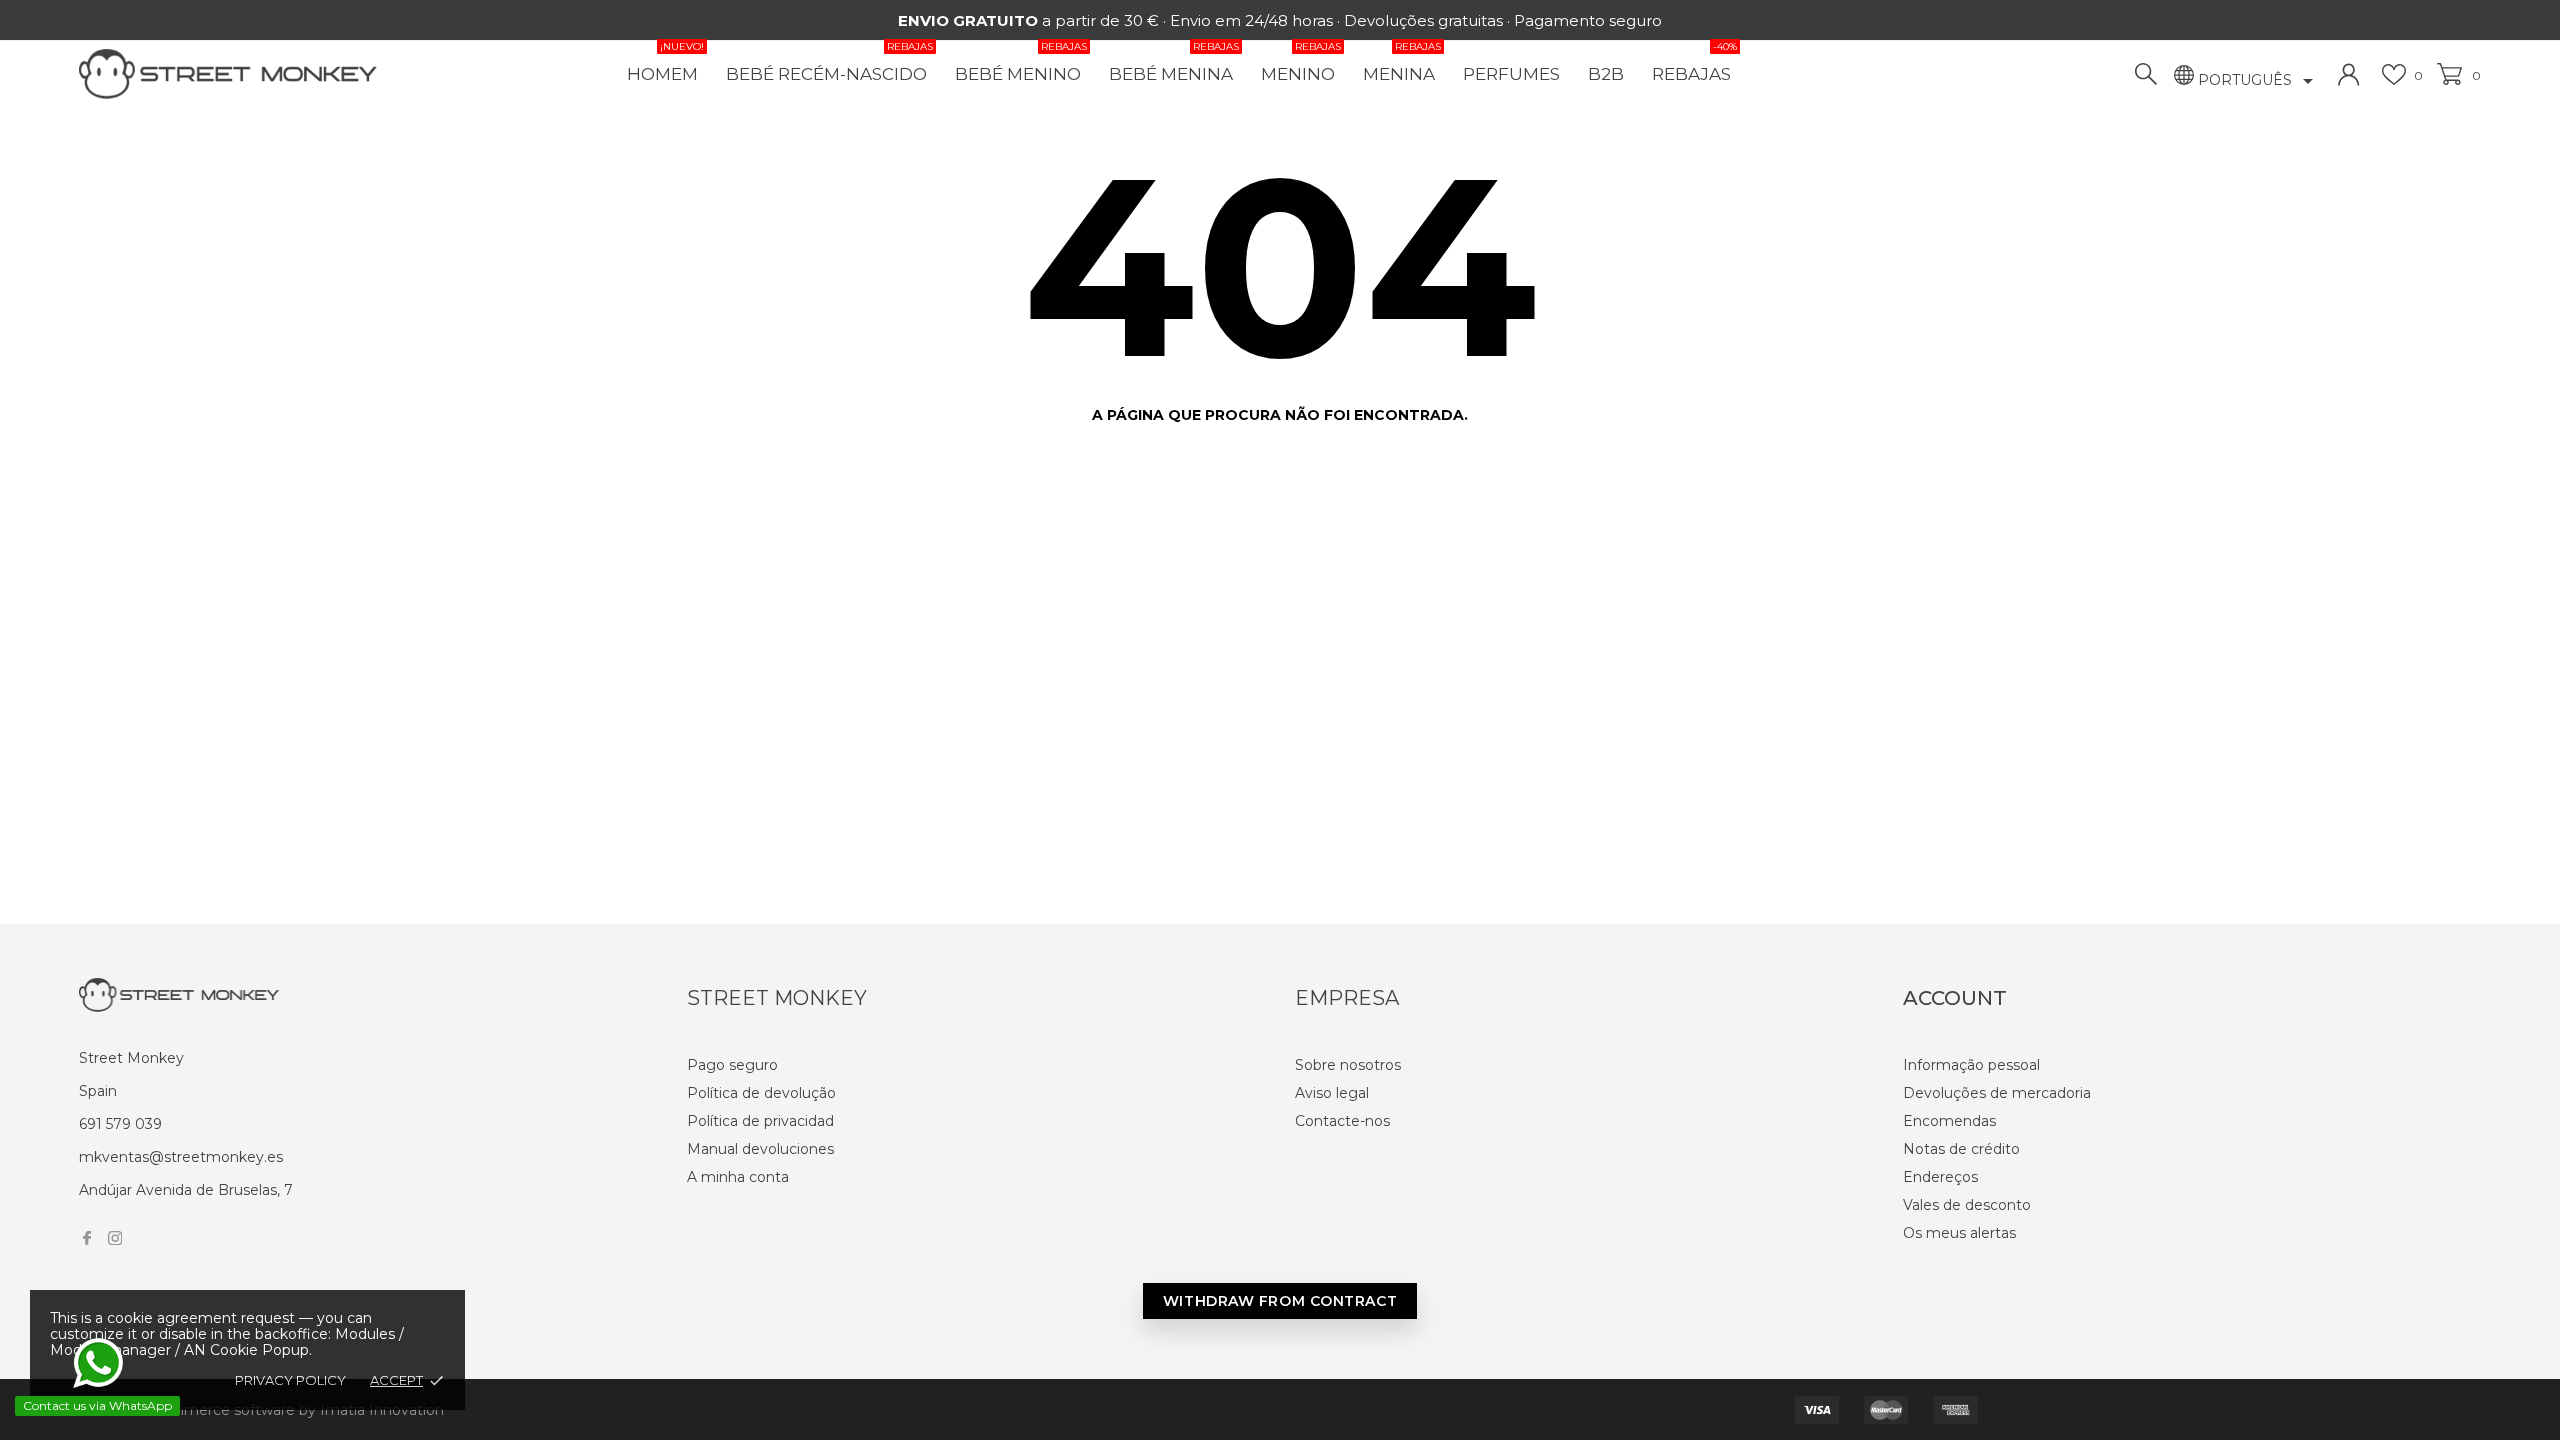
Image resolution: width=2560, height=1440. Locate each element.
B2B (1606, 74)
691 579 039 (120, 1124)
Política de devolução (761, 1093)
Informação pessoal (1971, 1065)
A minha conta (738, 1177)
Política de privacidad (760, 1121)
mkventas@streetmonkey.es (181, 1157)
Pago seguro (732, 1065)
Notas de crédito (1961, 1149)
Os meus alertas (1959, 1233)
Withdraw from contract (1280, 1301)
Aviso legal (1332, 1093)
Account (1955, 998)
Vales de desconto (1967, 1205)
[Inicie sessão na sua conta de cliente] (2349, 74)
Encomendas (1949, 1121)
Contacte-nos (1342, 1121)
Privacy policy (290, 1380)
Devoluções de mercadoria (1997, 1093)
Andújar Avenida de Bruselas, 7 (186, 1190)
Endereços (1940, 1177)
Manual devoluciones (760, 1149)
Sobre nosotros (1348, 1065)
